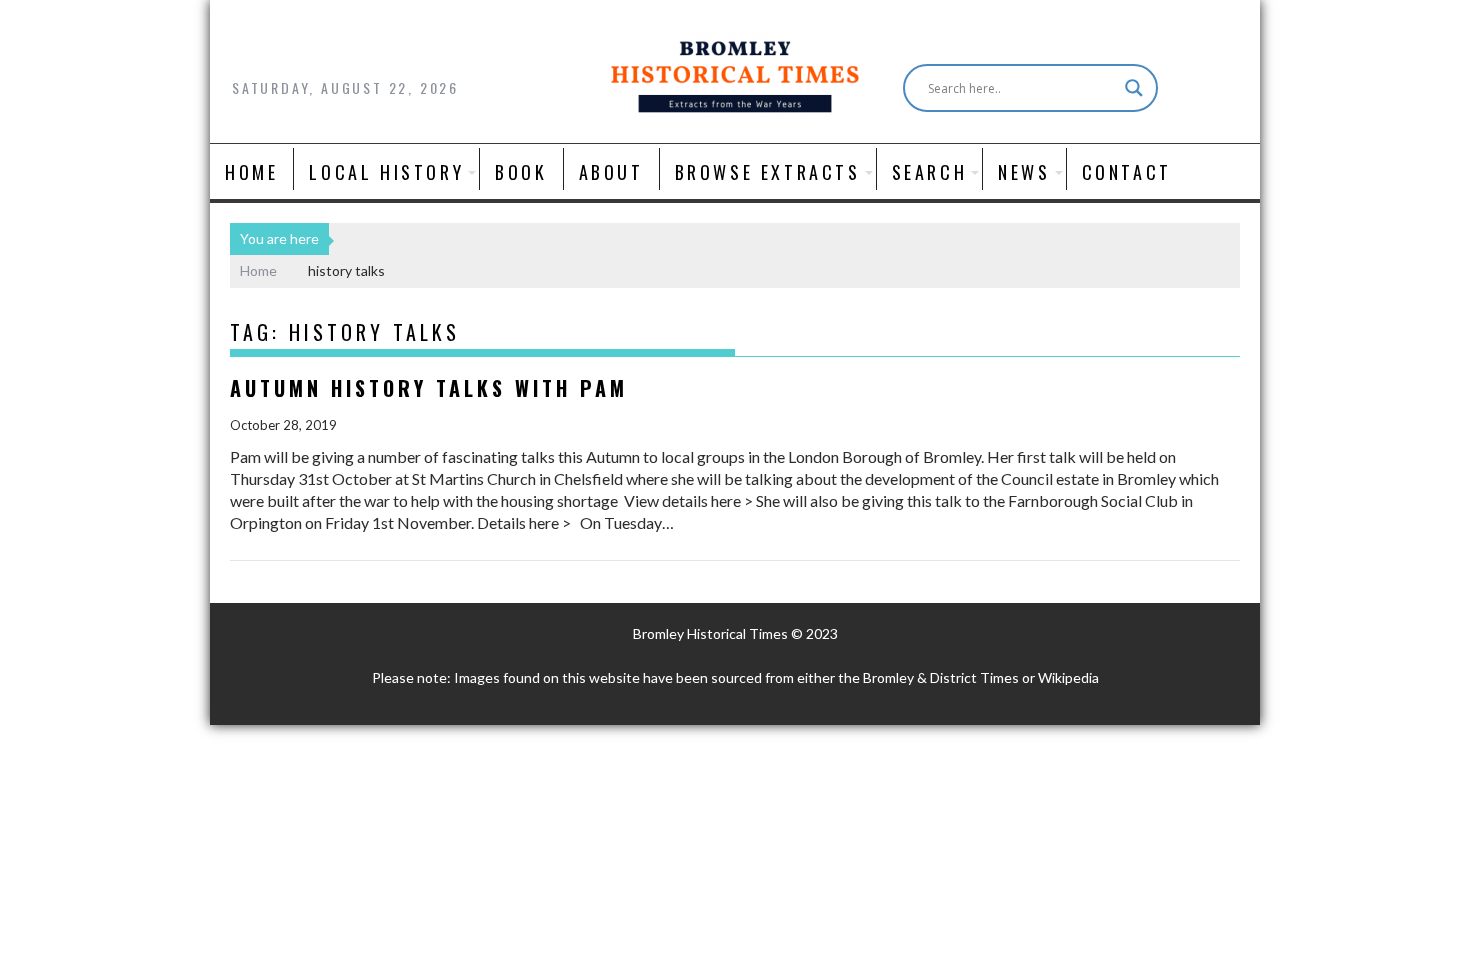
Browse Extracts (768, 172)
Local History (386, 172)
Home (251, 172)
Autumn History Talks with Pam (429, 388)
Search (930, 172)
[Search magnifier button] (1134, 88)
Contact (1127, 172)
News (1024, 172)
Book (521, 172)
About (611, 172)
